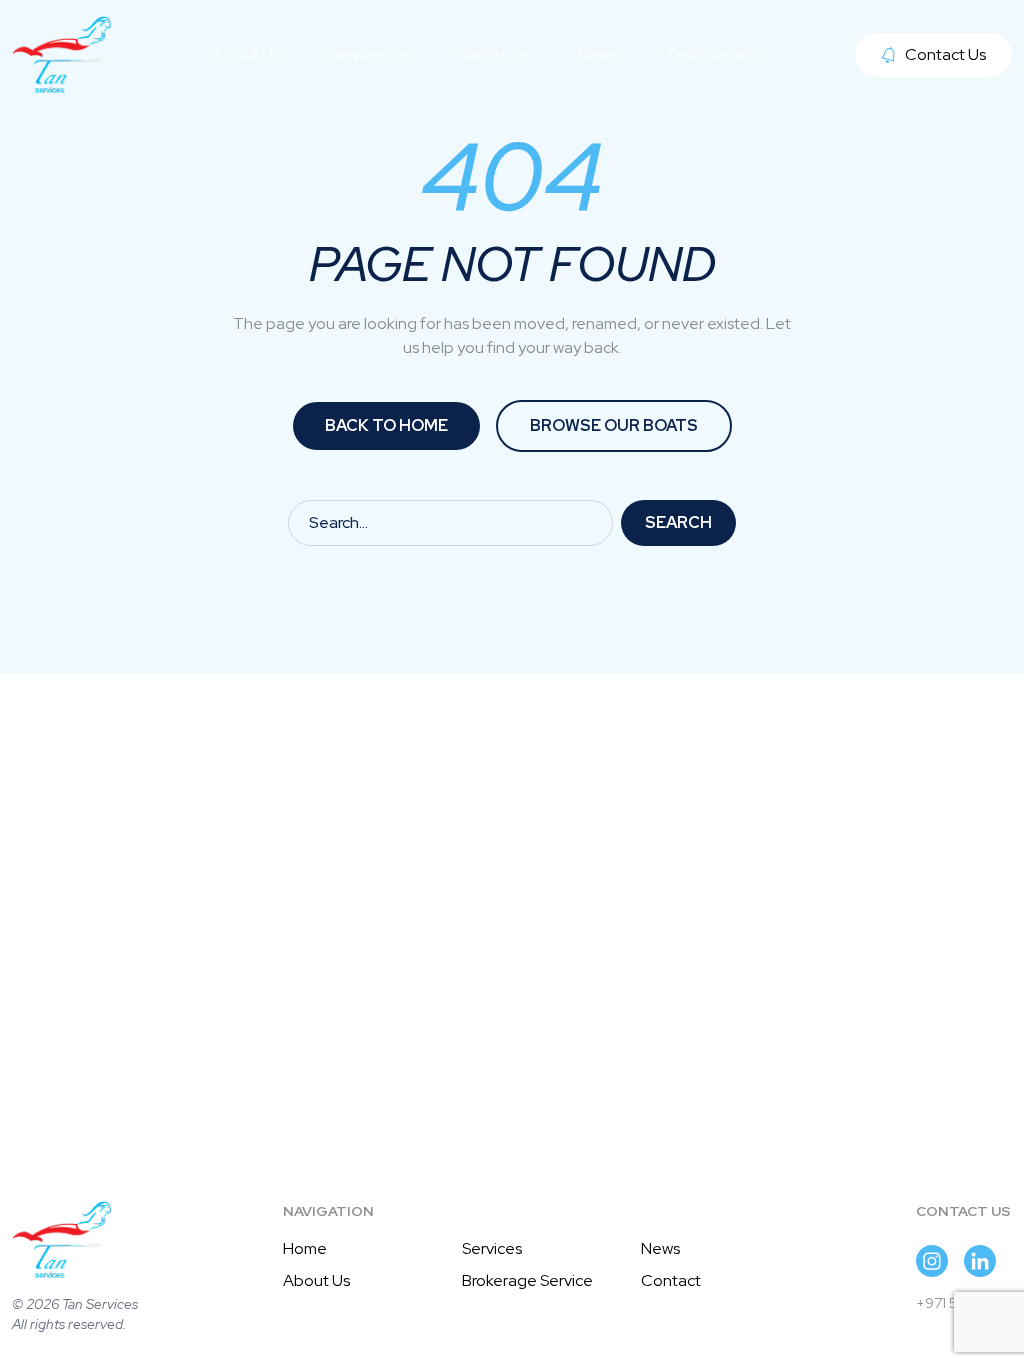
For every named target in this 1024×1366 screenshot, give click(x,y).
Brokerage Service (527, 1280)
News (660, 1248)
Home (305, 1248)
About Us (316, 1280)
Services (492, 1248)
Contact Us (945, 54)
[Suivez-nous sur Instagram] (932, 1261)
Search (678, 522)
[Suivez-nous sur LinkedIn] (980, 1261)
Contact (671, 1280)
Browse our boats (614, 425)
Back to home (386, 425)
